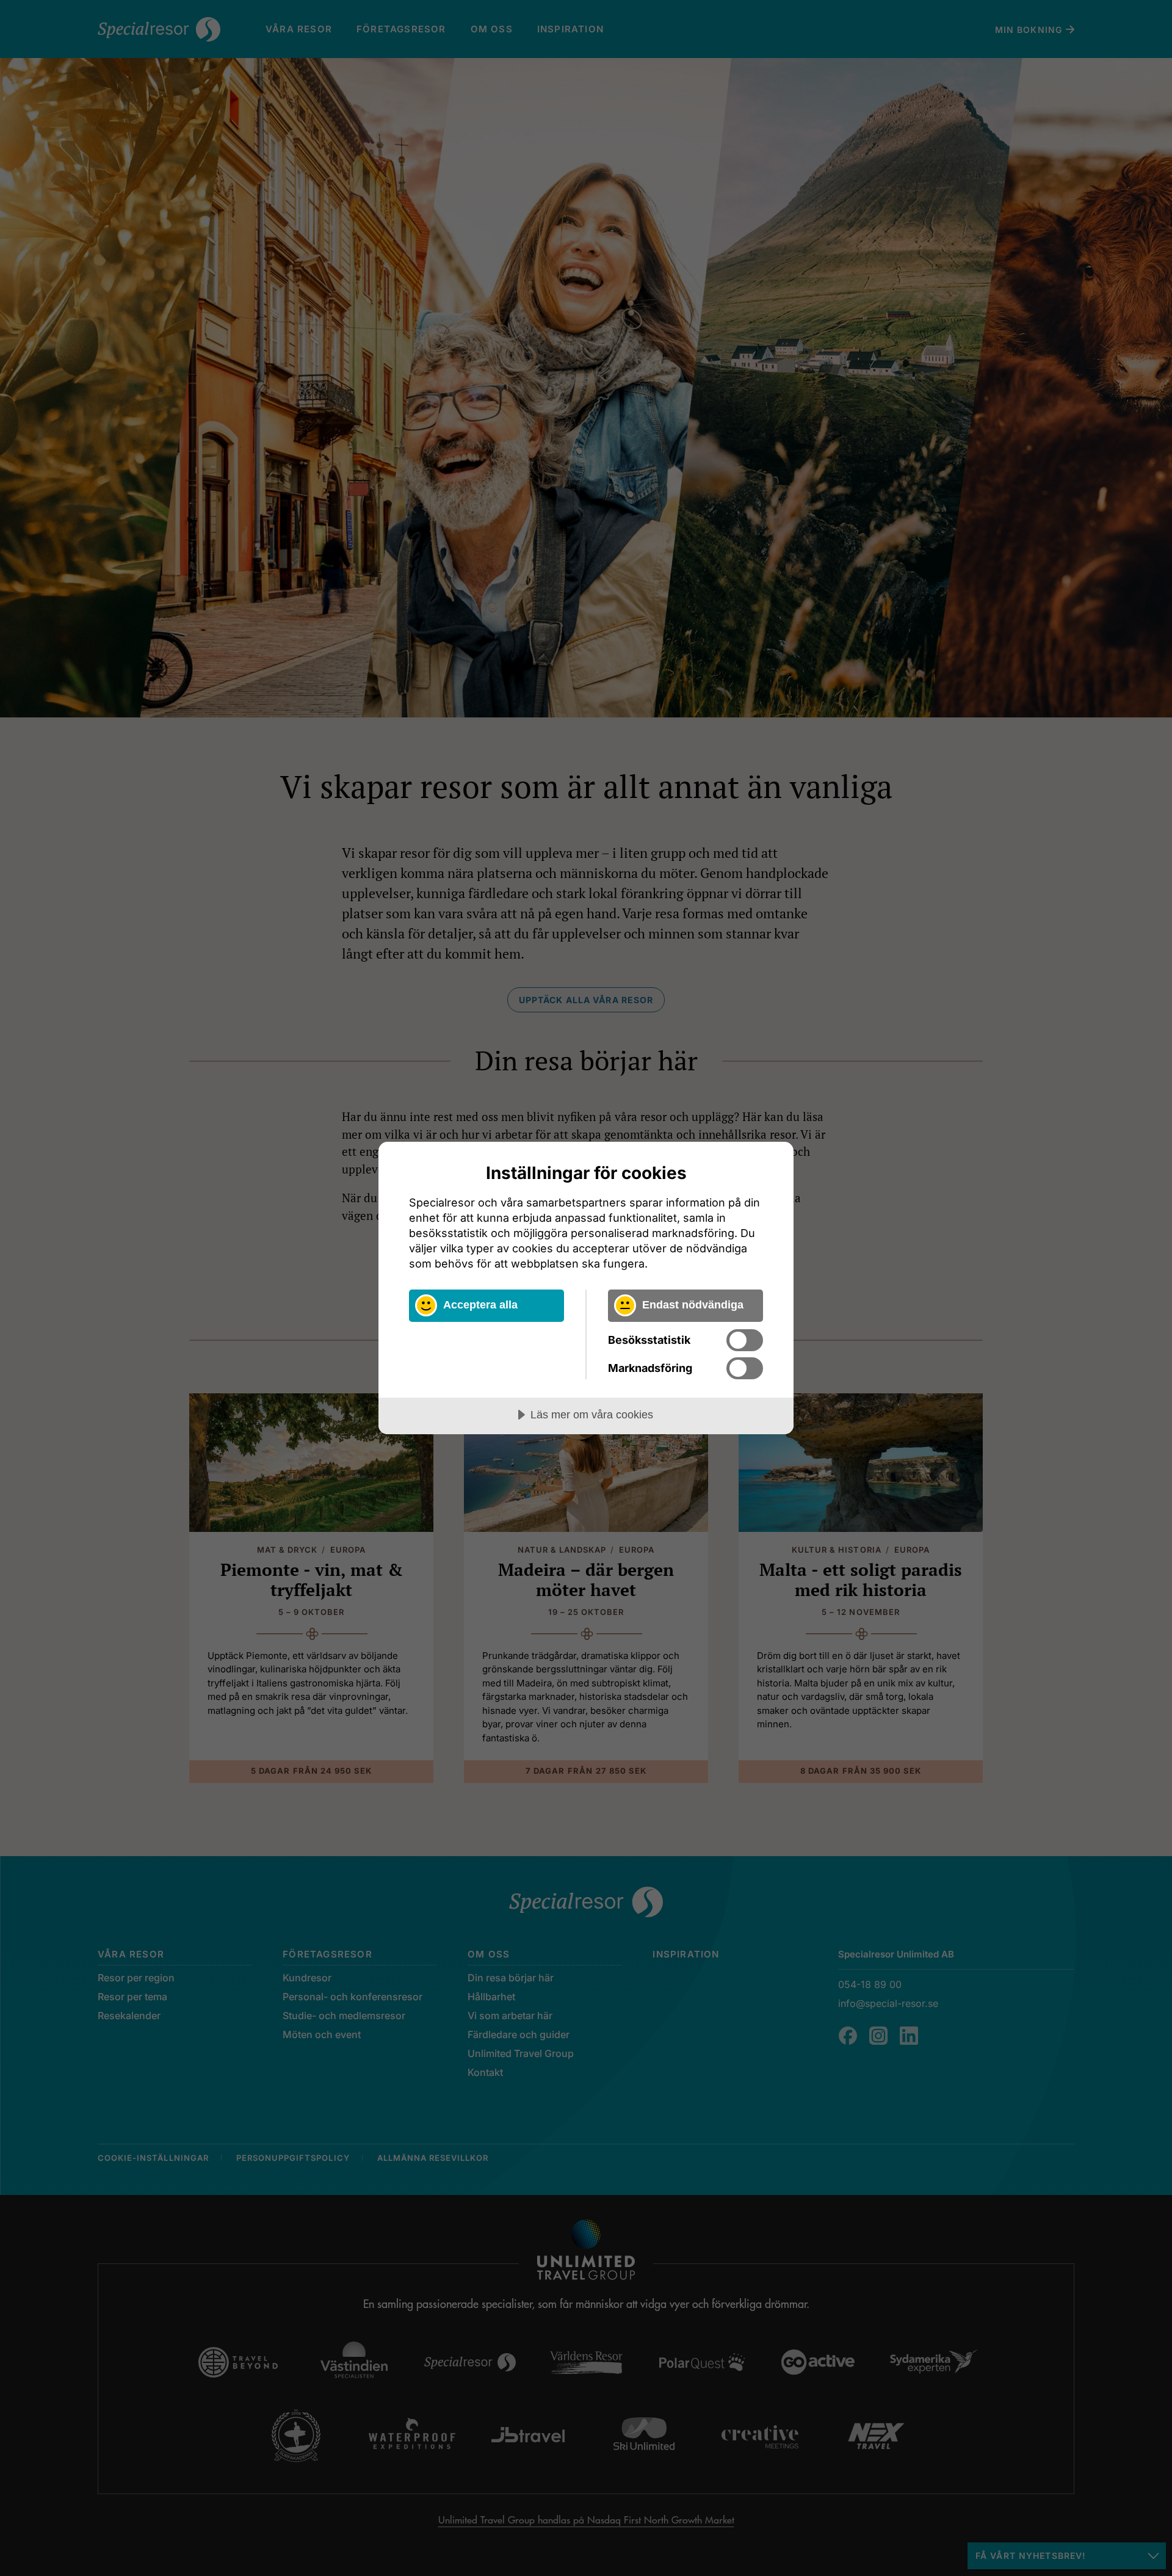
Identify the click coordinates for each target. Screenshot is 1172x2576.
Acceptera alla (480, 1305)
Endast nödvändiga (693, 1305)
